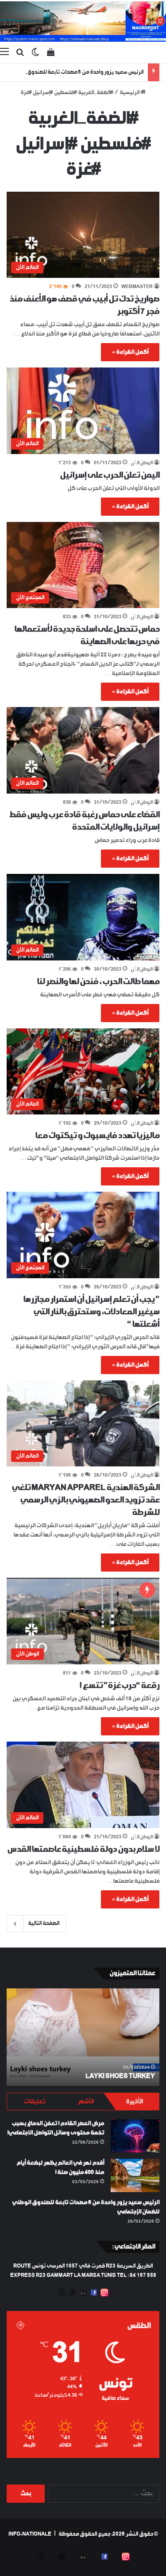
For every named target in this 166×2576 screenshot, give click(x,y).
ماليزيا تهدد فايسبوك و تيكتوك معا (97, 1136)
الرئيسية (130, 93)
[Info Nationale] (83, 22)
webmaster (137, 287)
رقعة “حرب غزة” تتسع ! (119, 1686)
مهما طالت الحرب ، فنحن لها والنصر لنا (98, 982)
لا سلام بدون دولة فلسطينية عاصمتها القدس (83, 1849)
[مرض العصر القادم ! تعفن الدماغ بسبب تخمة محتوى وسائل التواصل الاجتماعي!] (135, 2136)
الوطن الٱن (142, 463)
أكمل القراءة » (130, 352)
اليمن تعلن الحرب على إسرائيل (110, 475)
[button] (83, 235)
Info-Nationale (30, 2534)
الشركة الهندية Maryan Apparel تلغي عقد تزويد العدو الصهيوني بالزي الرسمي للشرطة (85, 1500)
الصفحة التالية (44, 1924)
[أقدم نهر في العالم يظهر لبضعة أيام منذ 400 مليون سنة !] (135, 2175)
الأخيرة (134, 2102)
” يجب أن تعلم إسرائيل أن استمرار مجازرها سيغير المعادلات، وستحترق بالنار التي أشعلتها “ (91, 1312)
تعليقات (34, 2102)
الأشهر (85, 2102)
